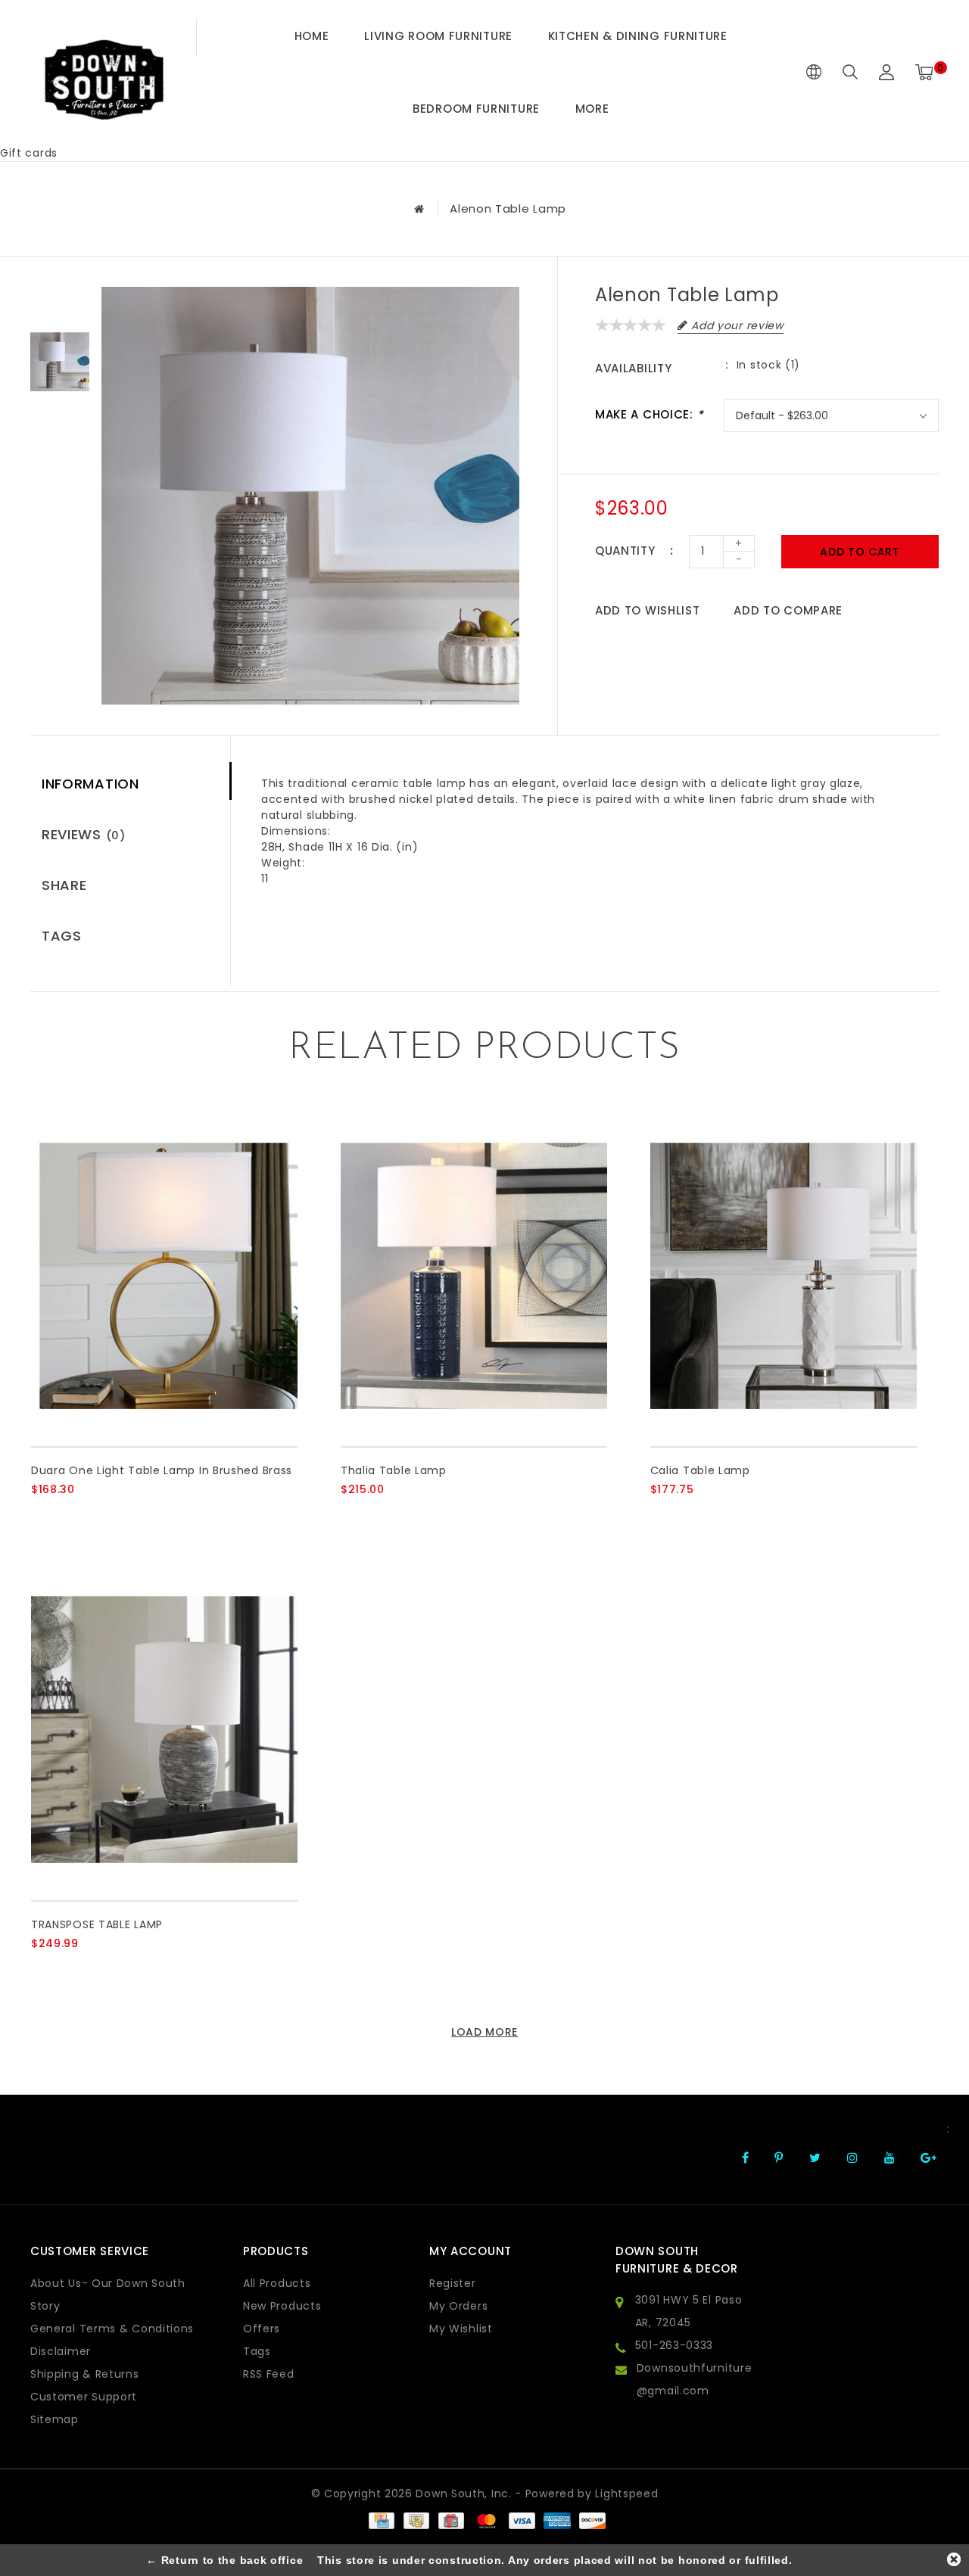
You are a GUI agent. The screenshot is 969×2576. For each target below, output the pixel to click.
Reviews (84, 834)
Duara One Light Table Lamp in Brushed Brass (162, 1470)
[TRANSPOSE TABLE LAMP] (164, 1730)
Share (64, 885)
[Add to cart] (41, 1515)
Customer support (84, 2397)
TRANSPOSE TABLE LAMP (97, 1924)
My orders (458, 2306)
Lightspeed (626, 2494)
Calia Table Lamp (700, 1470)
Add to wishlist (648, 610)
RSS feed (269, 2374)
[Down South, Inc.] (104, 72)
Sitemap (55, 2419)
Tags (62, 936)
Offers (262, 2329)
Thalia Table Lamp (394, 1470)
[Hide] (954, 2559)
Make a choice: (649, 414)
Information (90, 784)
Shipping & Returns (85, 2374)
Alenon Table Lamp (508, 208)
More (592, 109)
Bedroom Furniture (476, 109)
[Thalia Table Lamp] (474, 1276)
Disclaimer (61, 2351)
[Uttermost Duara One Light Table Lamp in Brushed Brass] (164, 1276)
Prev (60, 298)
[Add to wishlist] (78, 1515)
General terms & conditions (112, 2329)
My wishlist (461, 2329)
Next (60, 427)
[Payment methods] (381, 2520)
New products (282, 2306)
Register (453, 2283)
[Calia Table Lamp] (784, 1276)
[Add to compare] (115, 1515)
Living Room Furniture (438, 36)
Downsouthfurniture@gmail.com (695, 2379)
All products (277, 2283)
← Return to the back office (224, 2560)
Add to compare (788, 610)
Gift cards (29, 153)
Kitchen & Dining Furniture (638, 36)
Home (312, 36)
